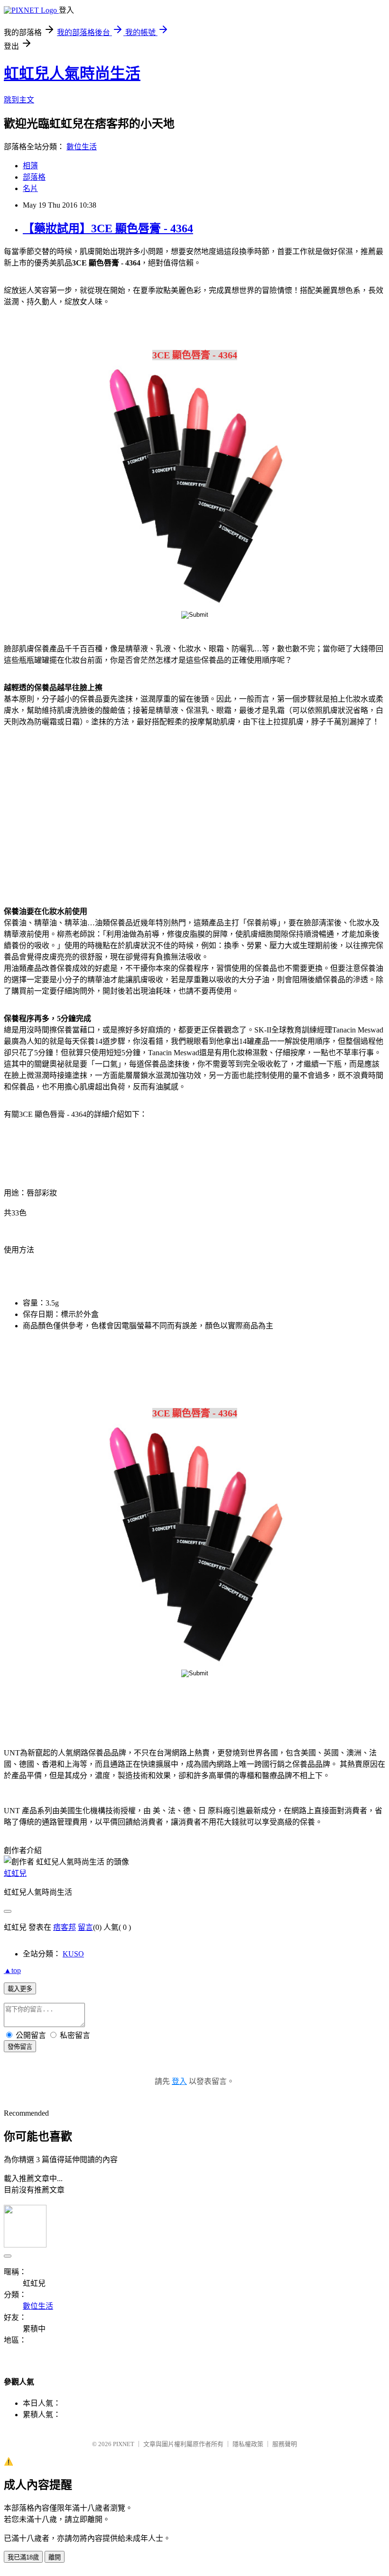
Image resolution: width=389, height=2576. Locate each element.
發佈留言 (20, 2047)
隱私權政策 (248, 2444)
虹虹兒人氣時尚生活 (72, 73)
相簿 (30, 166)
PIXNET (124, 2444)
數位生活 (82, 147)
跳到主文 (19, 100)
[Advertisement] (85, 811)
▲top (12, 1970)
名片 (30, 188)
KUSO (73, 1954)
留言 (85, 1927)
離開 (55, 2557)
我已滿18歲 (23, 2557)
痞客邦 (65, 1927)
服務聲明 (285, 2444)
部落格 (34, 177)
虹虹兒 (15, 1873)
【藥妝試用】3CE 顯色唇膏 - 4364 (108, 228)
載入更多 (20, 1989)
